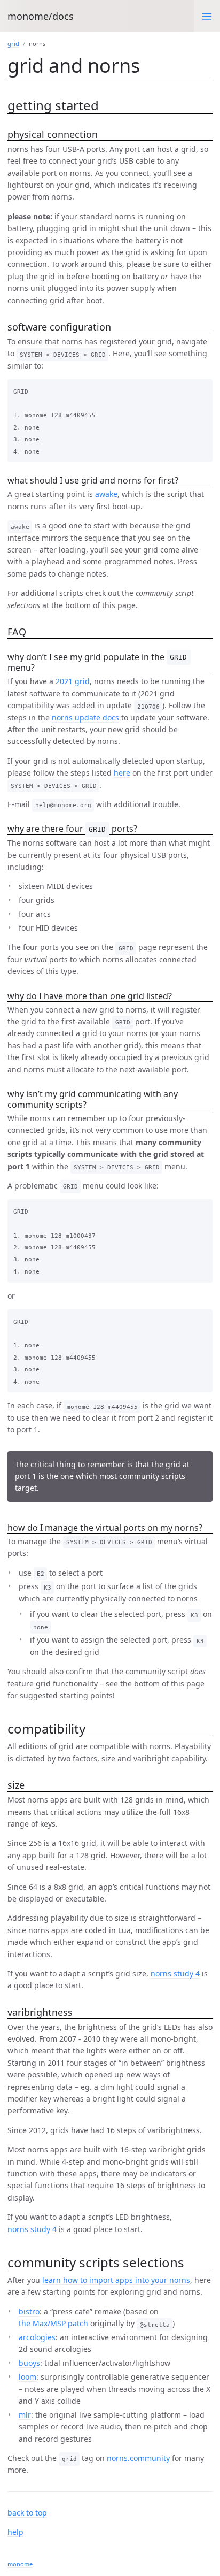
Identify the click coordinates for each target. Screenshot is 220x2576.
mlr (25, 2415)
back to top (27, 2513)
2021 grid (73, 681)
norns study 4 (175, 1973)
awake (106, 494)
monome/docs (41, 16)
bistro (29, 2311)
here (122, 773)
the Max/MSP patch (53, 2323)
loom (27, 2377)
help (15, 2532)
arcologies (37, 2337)
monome (20, 2564)
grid (13, 44)
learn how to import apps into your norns (116, 2280)
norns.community (138, 2458)
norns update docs (85, 718)
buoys (29, 2363)
